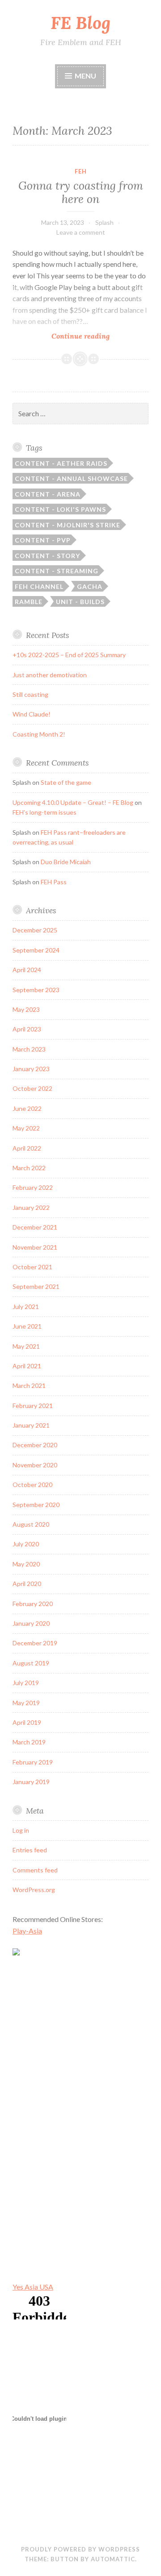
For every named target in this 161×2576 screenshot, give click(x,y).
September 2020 (36, 1505)
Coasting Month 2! (39, 734)
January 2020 (31, 1623)
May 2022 (26, 1128)
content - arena (48, 494)
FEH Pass (54, 882)
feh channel (39, 586)
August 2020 (31, 1524)
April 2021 (27, 1366)
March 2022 (29, 1168)
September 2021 (36, 1286)
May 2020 (26, 1564)
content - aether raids (61, 463)
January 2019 (31, 1782)
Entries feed (30, 1850)
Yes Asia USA (33, 2287)
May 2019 (26, 1703)
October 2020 (32, 1485)
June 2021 (27, 1326)
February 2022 (33, 1187)
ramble (29, 602)
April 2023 (27, 1029)
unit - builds (80, 602)
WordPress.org (34, 1890)
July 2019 (26, 1683)
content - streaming (57, 571)
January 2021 (31, 1425)
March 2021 (29, 1385)
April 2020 (27, 1584)
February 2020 (33, 1604)
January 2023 (31, 1069)
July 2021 (26, 1307)
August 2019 (31, 1663)
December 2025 (35, 930)
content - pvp (43, 540)
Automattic (113, 2559)
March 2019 (29, 1742)
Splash (104, 222)
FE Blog (80, 23)
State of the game (66, 782)
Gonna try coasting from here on (81, 192)
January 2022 (31, 1207)
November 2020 (35, 1465)
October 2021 (32, 1267)
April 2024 (27, 970)
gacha (90, 586)
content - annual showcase (71, 478)
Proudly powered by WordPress (80, 2549)
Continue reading (94, 336)
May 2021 (26, 1346)
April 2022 (27, 1148)
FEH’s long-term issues (44, 812)
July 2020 (26, 1544)
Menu (85, 76)
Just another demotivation (50, 675)
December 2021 (35, 1227)
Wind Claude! (32, 714)
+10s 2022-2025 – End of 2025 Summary (69, 655)
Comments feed (35, 1870)
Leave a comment (81, 232)
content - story (47, 556)
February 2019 (33, 1762)
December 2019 (35, 1643)
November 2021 (35, 1247)
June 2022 (27, 1108)
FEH (81, 171)
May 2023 (26, 1009)
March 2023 (29, 1049)
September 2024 (36, 950)
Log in (21, 1830)
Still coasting (30, 694)
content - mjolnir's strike (68, 525)
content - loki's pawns (60, 509)
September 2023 (36, 990)
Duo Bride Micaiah (66, 862)
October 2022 (32, 1088)
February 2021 (33, 1406)
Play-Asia (27, 1931)
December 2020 (35, 1445)
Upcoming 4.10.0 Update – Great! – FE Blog (73, 802)
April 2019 (27, 1722)
